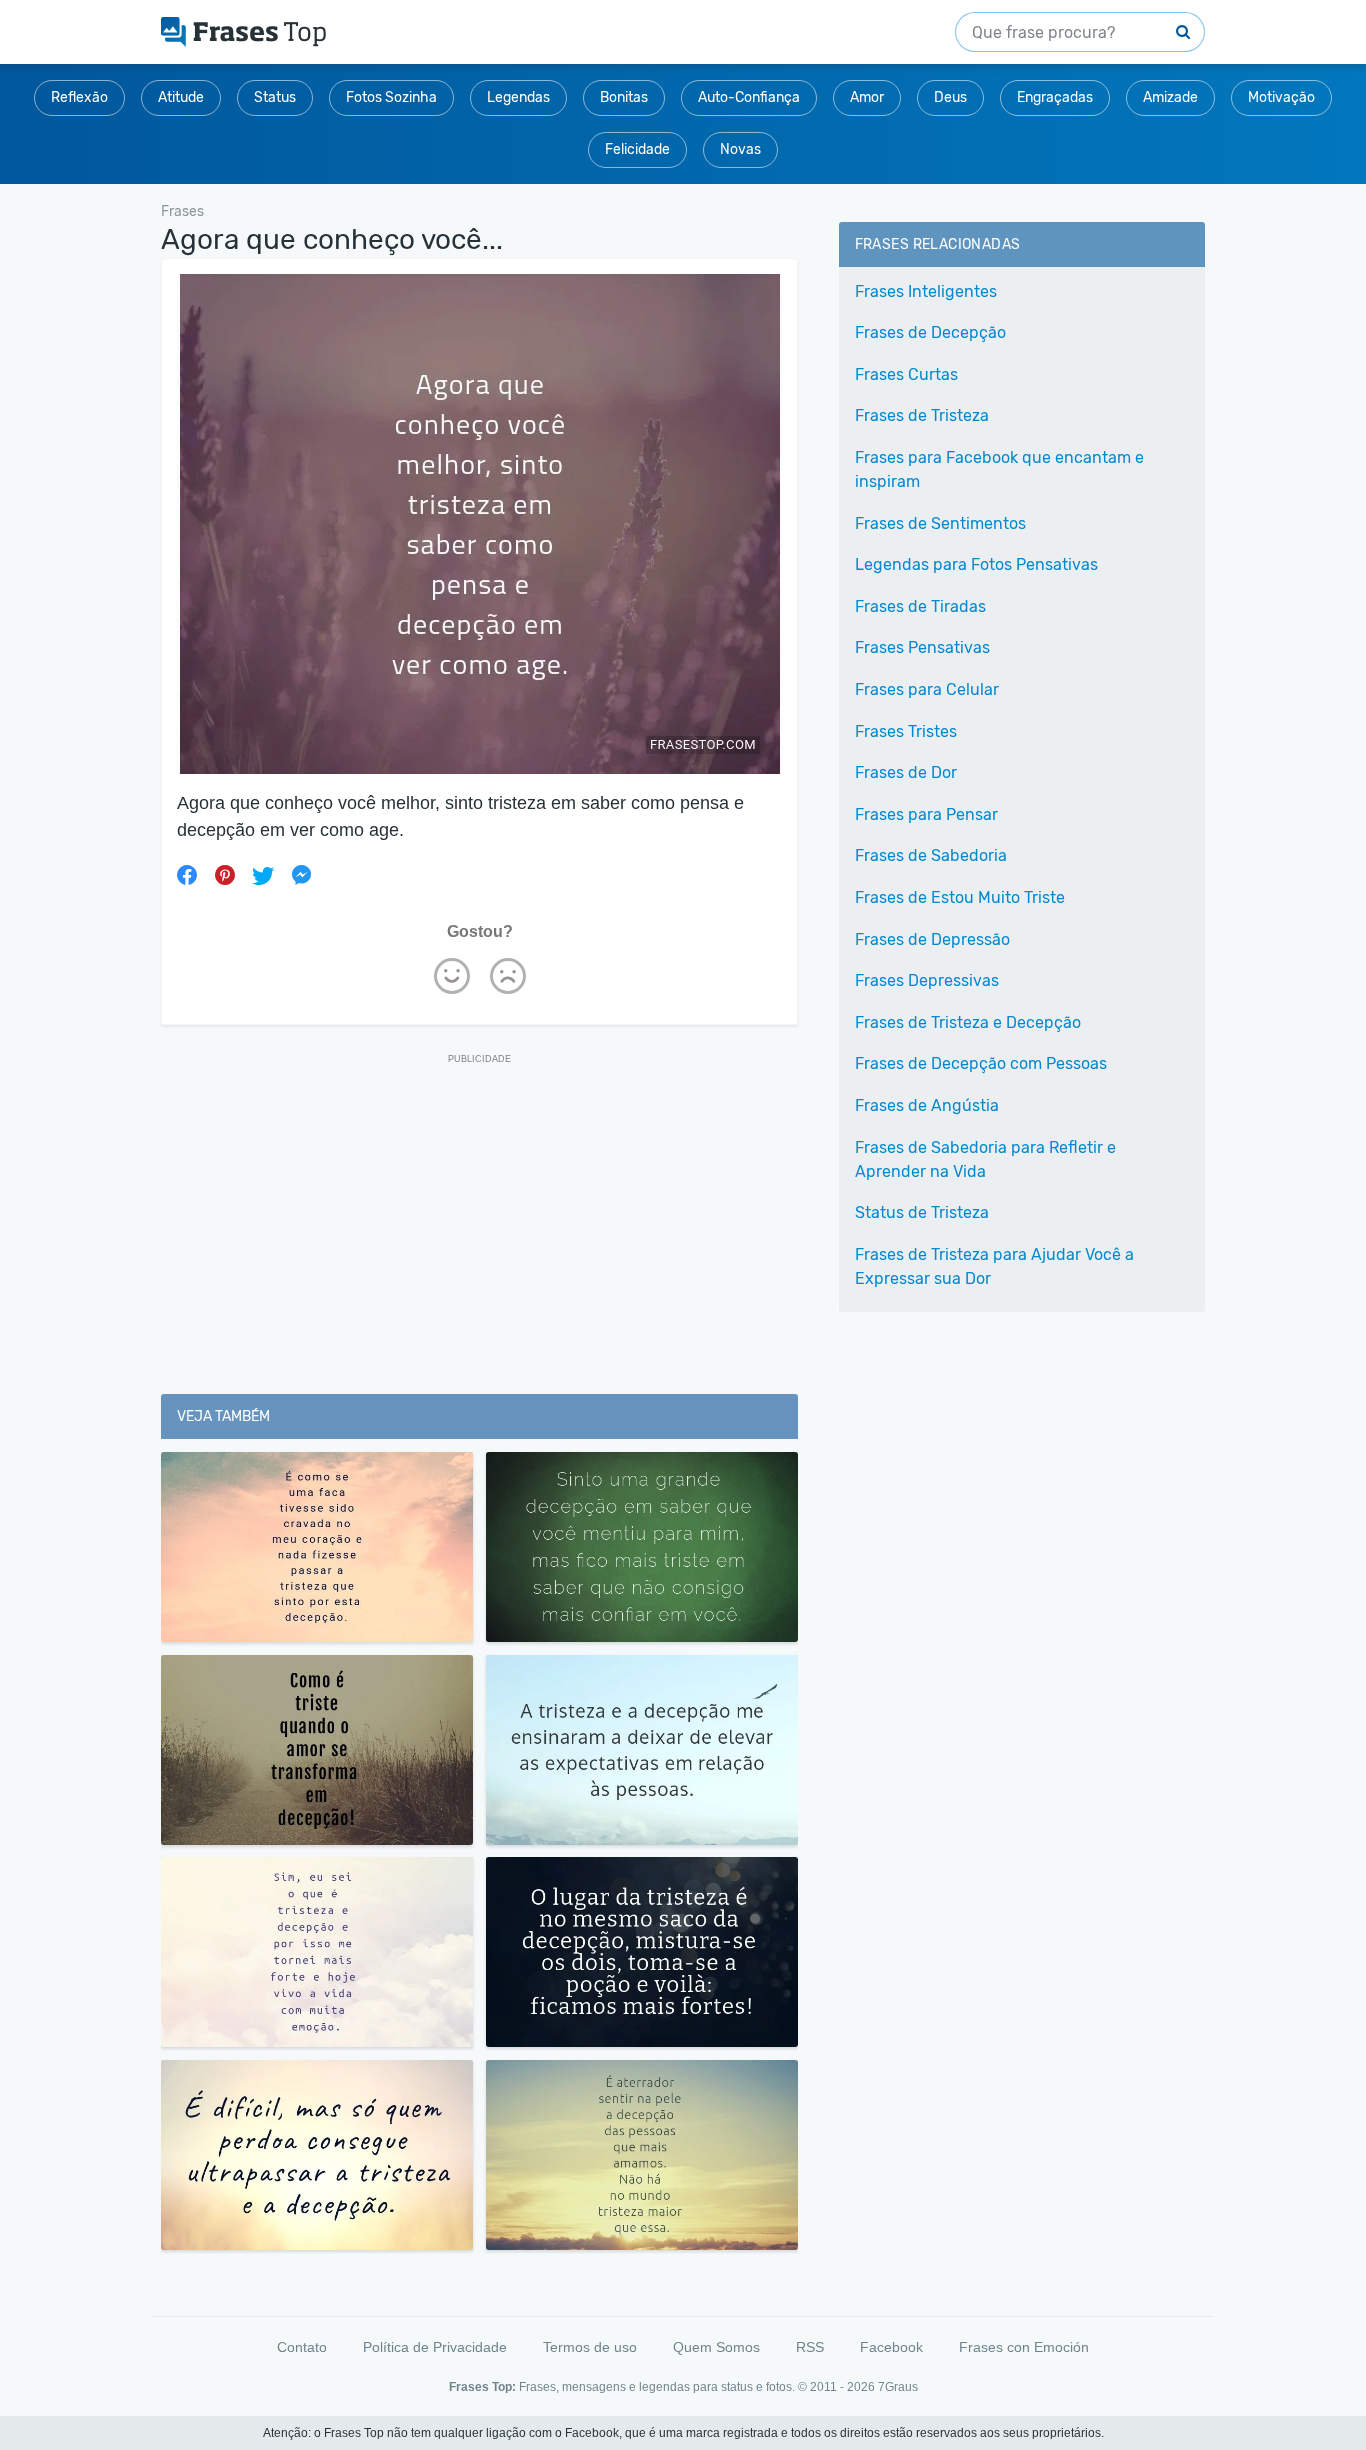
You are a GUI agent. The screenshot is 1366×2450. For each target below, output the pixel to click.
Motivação (1281, 97)
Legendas (518, 97)
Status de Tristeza (922, 1212)
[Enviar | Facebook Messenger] (301, 875)
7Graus (898, 2387)
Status (275, 97)
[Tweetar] (263, 875)
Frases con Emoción (1024, 2347)
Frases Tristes (906, 731)
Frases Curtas (906, 374)
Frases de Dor (906, 772)
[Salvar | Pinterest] (225, 875)
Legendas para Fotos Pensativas (976, 564)
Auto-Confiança (749, 97)
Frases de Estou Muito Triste (960, 897)
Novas (740, 149)
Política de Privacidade (435, 2347)
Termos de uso (590, 2347)
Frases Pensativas (922, 647)
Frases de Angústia (927, 1105)
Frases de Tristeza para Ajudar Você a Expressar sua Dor (994, 1266)
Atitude (181, 97)
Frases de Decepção (930, 332)
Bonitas (624, 97)
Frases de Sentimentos (940, 523)
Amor (867, 97)
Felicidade (637, 149)
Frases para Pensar (926, 814)
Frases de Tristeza (922, 415)
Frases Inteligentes (926, 291)
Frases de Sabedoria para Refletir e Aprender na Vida (985, 1159)
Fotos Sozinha (391, 97)
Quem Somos (716, 2347)
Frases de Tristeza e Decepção (968, 1022)
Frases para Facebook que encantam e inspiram (999, 469)
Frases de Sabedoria (931, 855)
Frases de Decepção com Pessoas (981, 1063)
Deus (950, 97)
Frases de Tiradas (920, 606)
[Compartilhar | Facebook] (187, 875)
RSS (810, 2347)
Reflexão (79, 97)
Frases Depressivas (927, 980)
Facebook (891, 2347)
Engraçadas (1055, 97)
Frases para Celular (927, 689)
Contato (302, 2347)
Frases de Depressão (932, 939)
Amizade (1170, 97)
